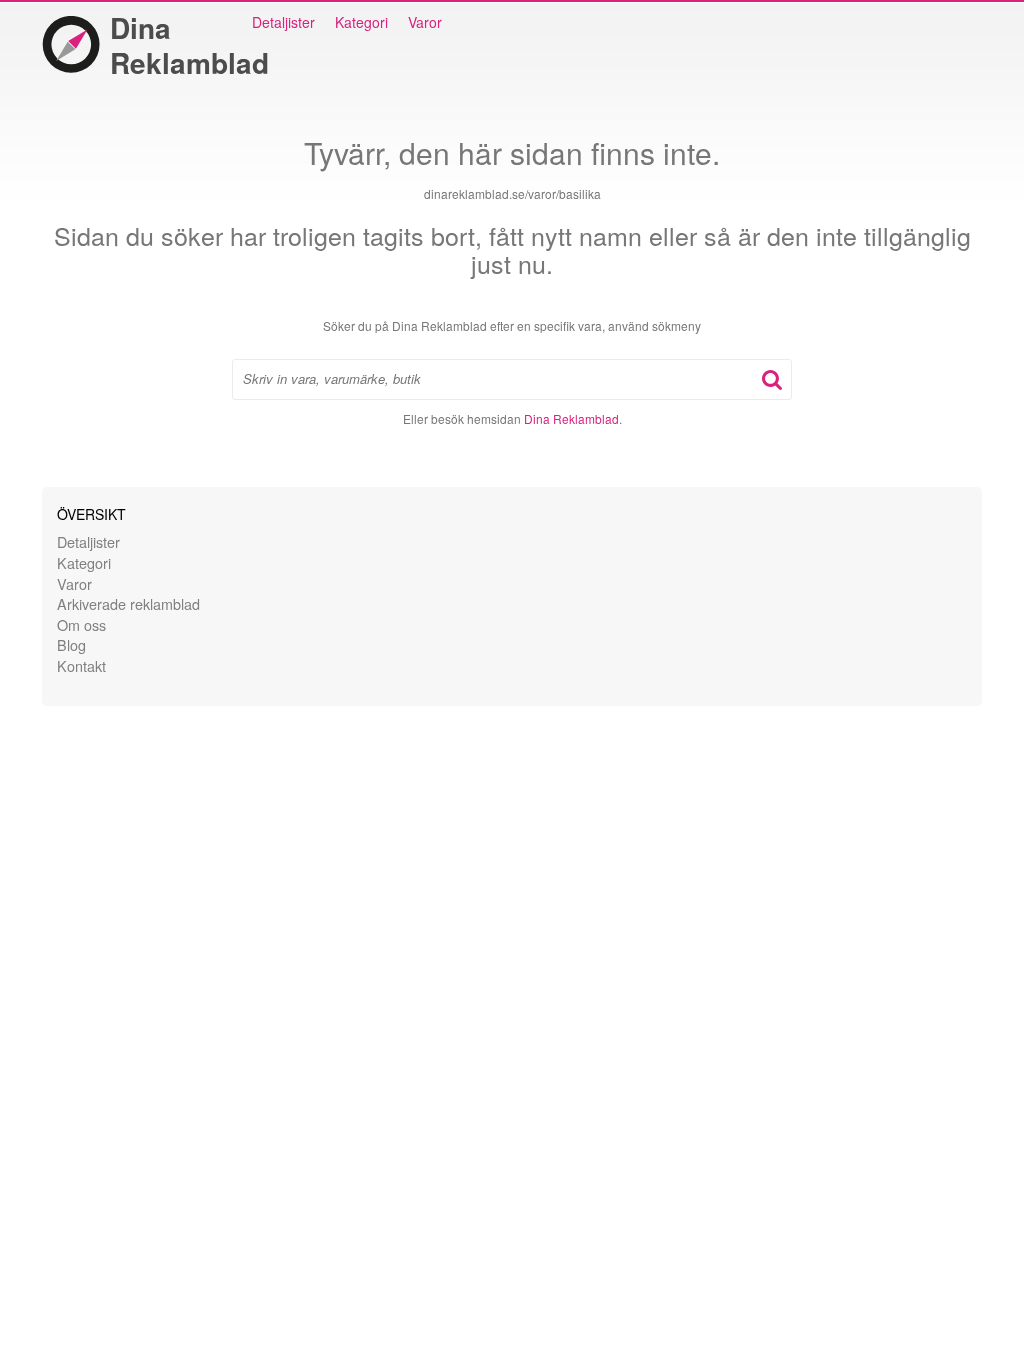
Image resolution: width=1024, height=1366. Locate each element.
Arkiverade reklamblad (128, 603)
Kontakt (81, 665)
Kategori (361, 22)
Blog (71, 644)
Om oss (81, 624)
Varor (425, 22)
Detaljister (283, 22)
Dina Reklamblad (189, 45)
